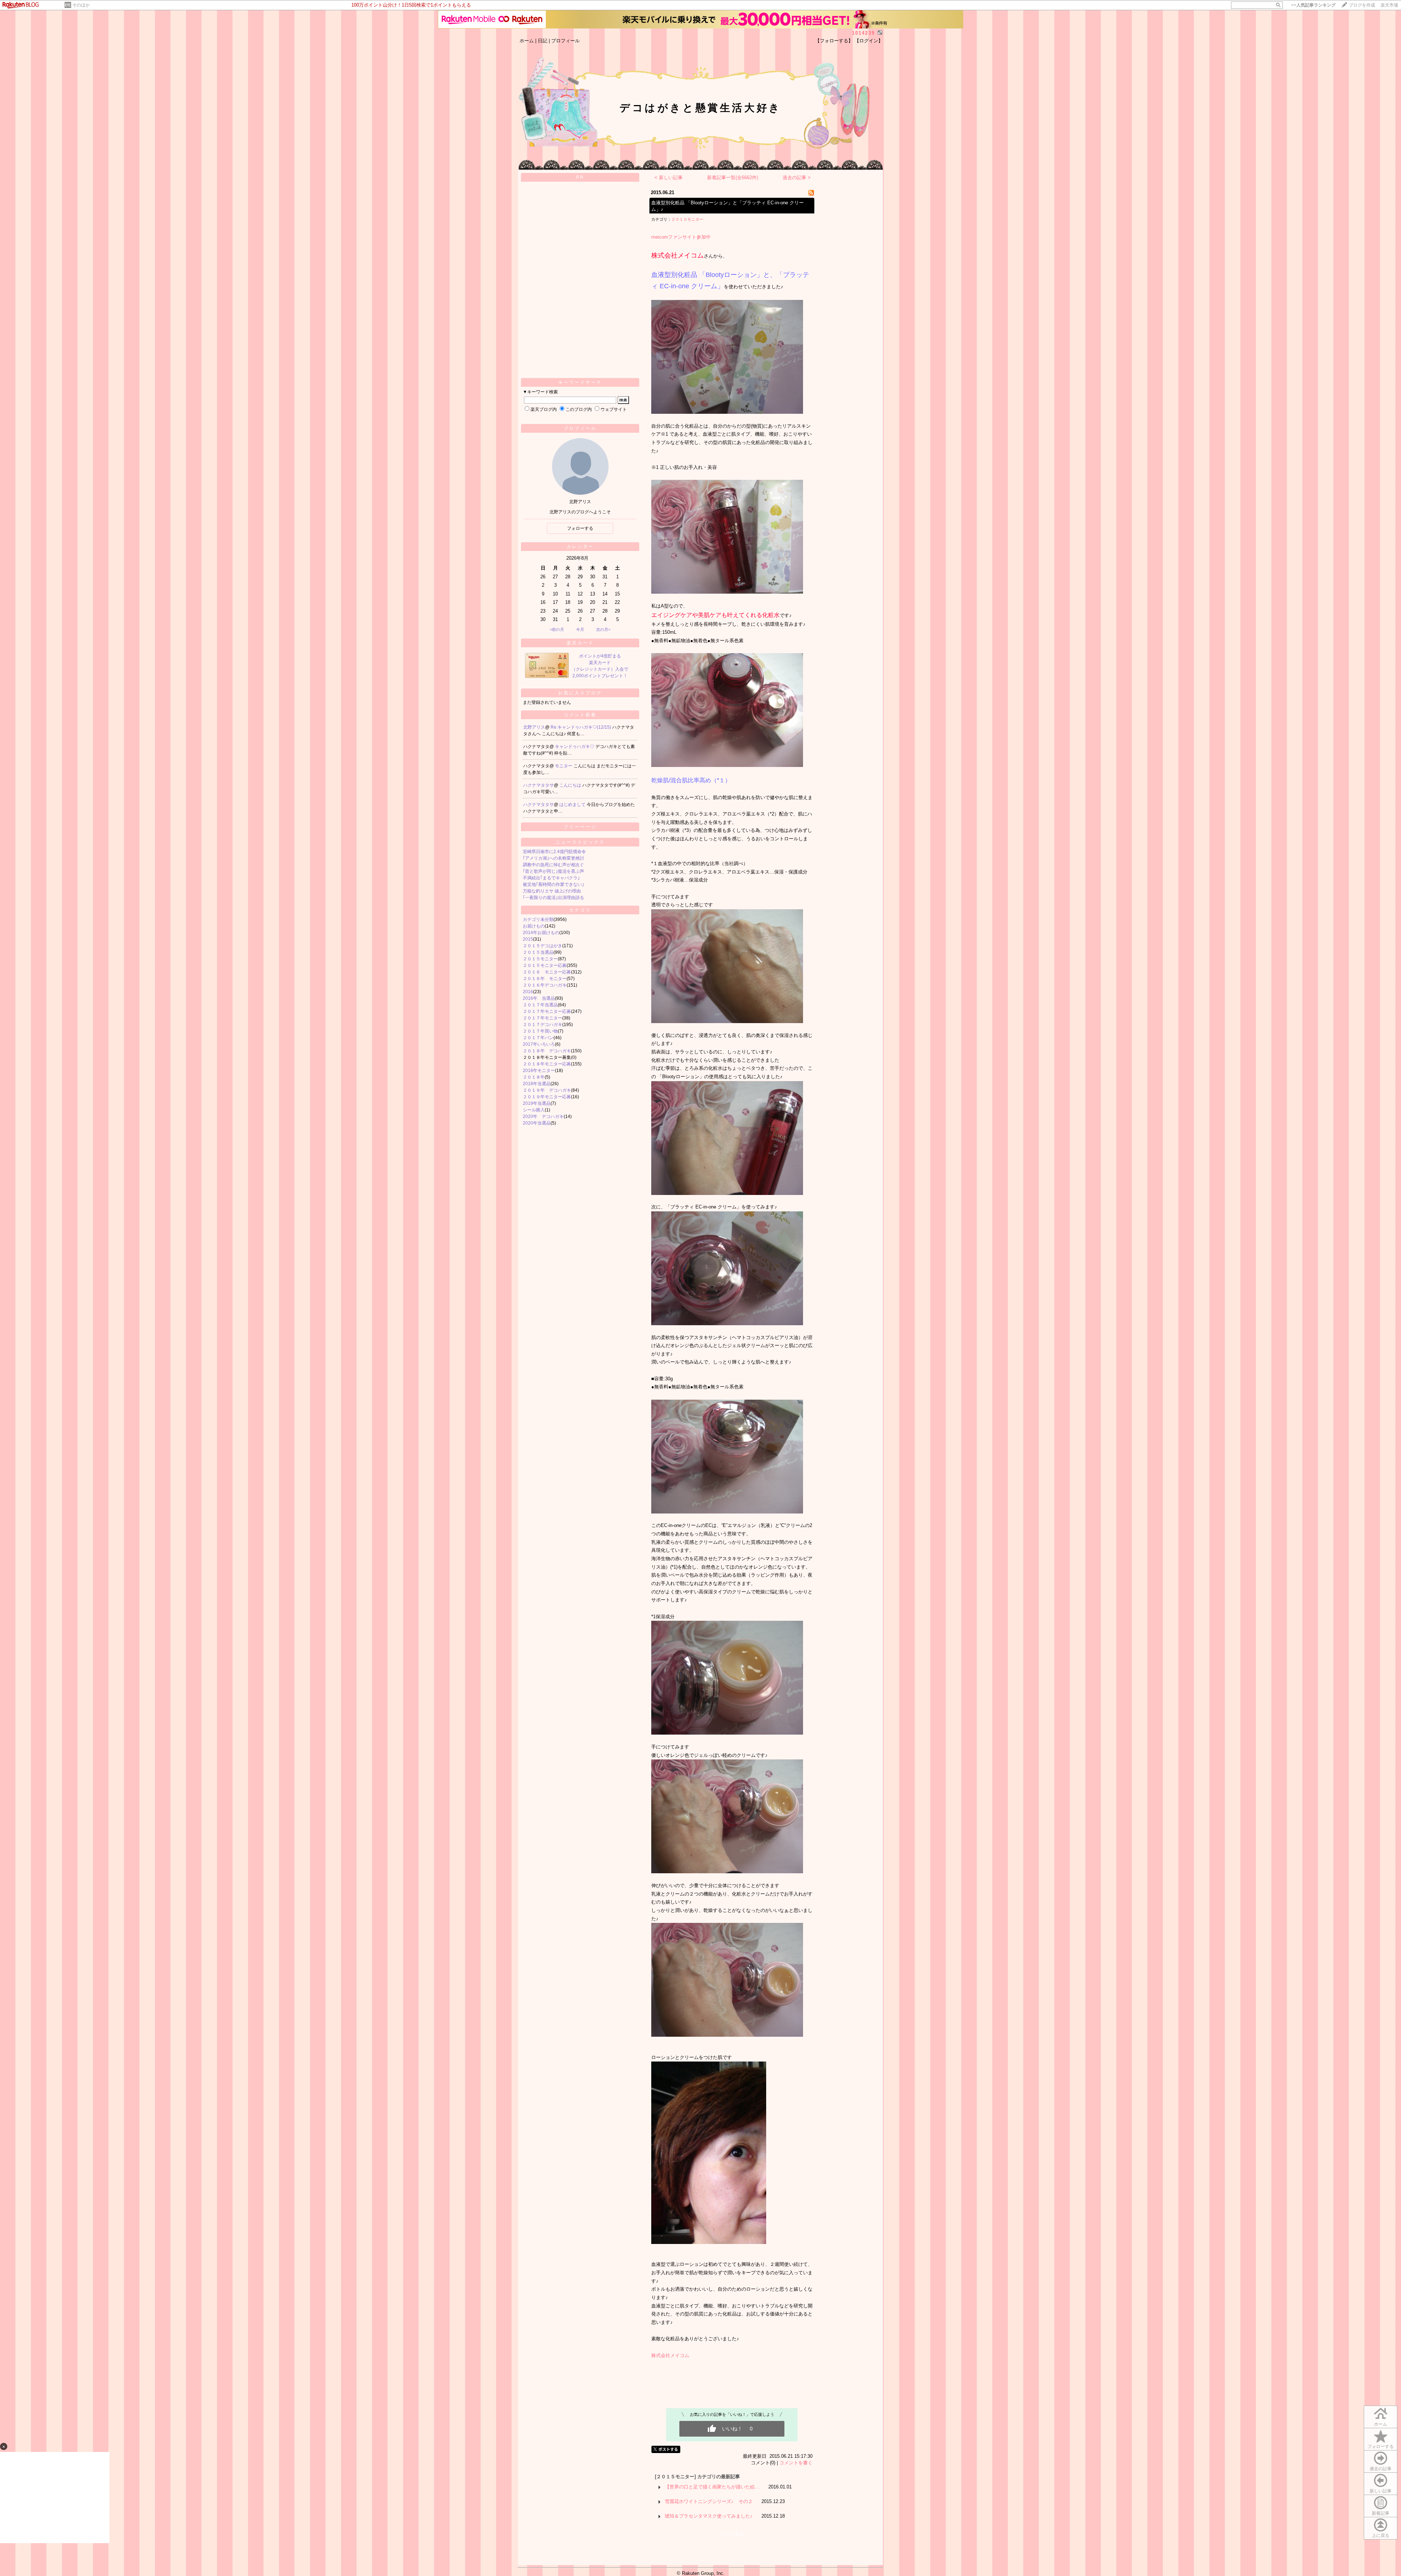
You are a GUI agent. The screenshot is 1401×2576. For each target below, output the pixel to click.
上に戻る (1381, 2535)
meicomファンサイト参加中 (681, 237)
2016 (528, 992)
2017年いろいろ (539, 1044)
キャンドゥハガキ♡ (575, 747)
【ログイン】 (869, 41)
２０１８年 (534, 1077)
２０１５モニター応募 (545, 965)
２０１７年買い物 (540, 1031)
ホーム (527, 41)
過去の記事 (1381, 2469)
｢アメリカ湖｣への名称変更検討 (553, 858)
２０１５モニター (540, 959)
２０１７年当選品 (540, 1005)
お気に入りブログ (580, 693)
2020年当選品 (537, 1123)
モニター (564, 766)
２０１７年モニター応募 (547, 1011)
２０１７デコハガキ (543, 1025)
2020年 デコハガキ (543, 1117)
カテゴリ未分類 (538, 919)
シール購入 (534, 1110)
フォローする (1381, 2446)
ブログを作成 (1362, 5)
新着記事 (1381, 2513)
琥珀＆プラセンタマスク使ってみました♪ (709, 2516)
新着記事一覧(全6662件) (733, 178)
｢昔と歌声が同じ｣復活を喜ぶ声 (553, 871)
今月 (580, 629)
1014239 (863, 33)
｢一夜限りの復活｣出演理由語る (553, 898)
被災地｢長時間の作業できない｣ (553, 884)
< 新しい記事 (669, 178)
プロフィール (566, 41)
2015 (528, 939)
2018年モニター (539, 1071)
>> (1313, 5)
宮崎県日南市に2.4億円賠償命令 (554, 852)
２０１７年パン (538, 1038)
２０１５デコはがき (543, 946)
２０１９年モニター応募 (547, 1097)
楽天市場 (1389, 5)
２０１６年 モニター (545, 979)
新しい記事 (1381, 2491)
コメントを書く (796, 2463)
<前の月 (557, 629)
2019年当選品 (537, 1103)
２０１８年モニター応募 (547, 1064)
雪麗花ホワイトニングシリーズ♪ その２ (709, 2501)
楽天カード (580, 643)
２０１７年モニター (543, 1018)
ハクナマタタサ (539, 785)
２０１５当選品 (538, 952)
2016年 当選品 (539, 998)
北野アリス (534, 727)
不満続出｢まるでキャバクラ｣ (551, 878)
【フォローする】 (834, 41)
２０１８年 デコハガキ (547, 1051)
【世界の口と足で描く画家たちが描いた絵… (712, 2487)
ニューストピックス (580, 842)
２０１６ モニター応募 (547, 972)
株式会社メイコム (670, 2355)
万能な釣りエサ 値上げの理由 (552, 891)
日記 (543, 41)
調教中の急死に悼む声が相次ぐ (553, 865)
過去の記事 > (797, 178)
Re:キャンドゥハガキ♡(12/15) (581, 727)
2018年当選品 (537, 1084)
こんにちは (571, 785)
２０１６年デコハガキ (545, 985)
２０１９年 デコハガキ (547, 1090)
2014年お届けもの (541, 933)
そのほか (81, 5)
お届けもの (534, 926)
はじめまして (573, 805)
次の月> (603, 629)
